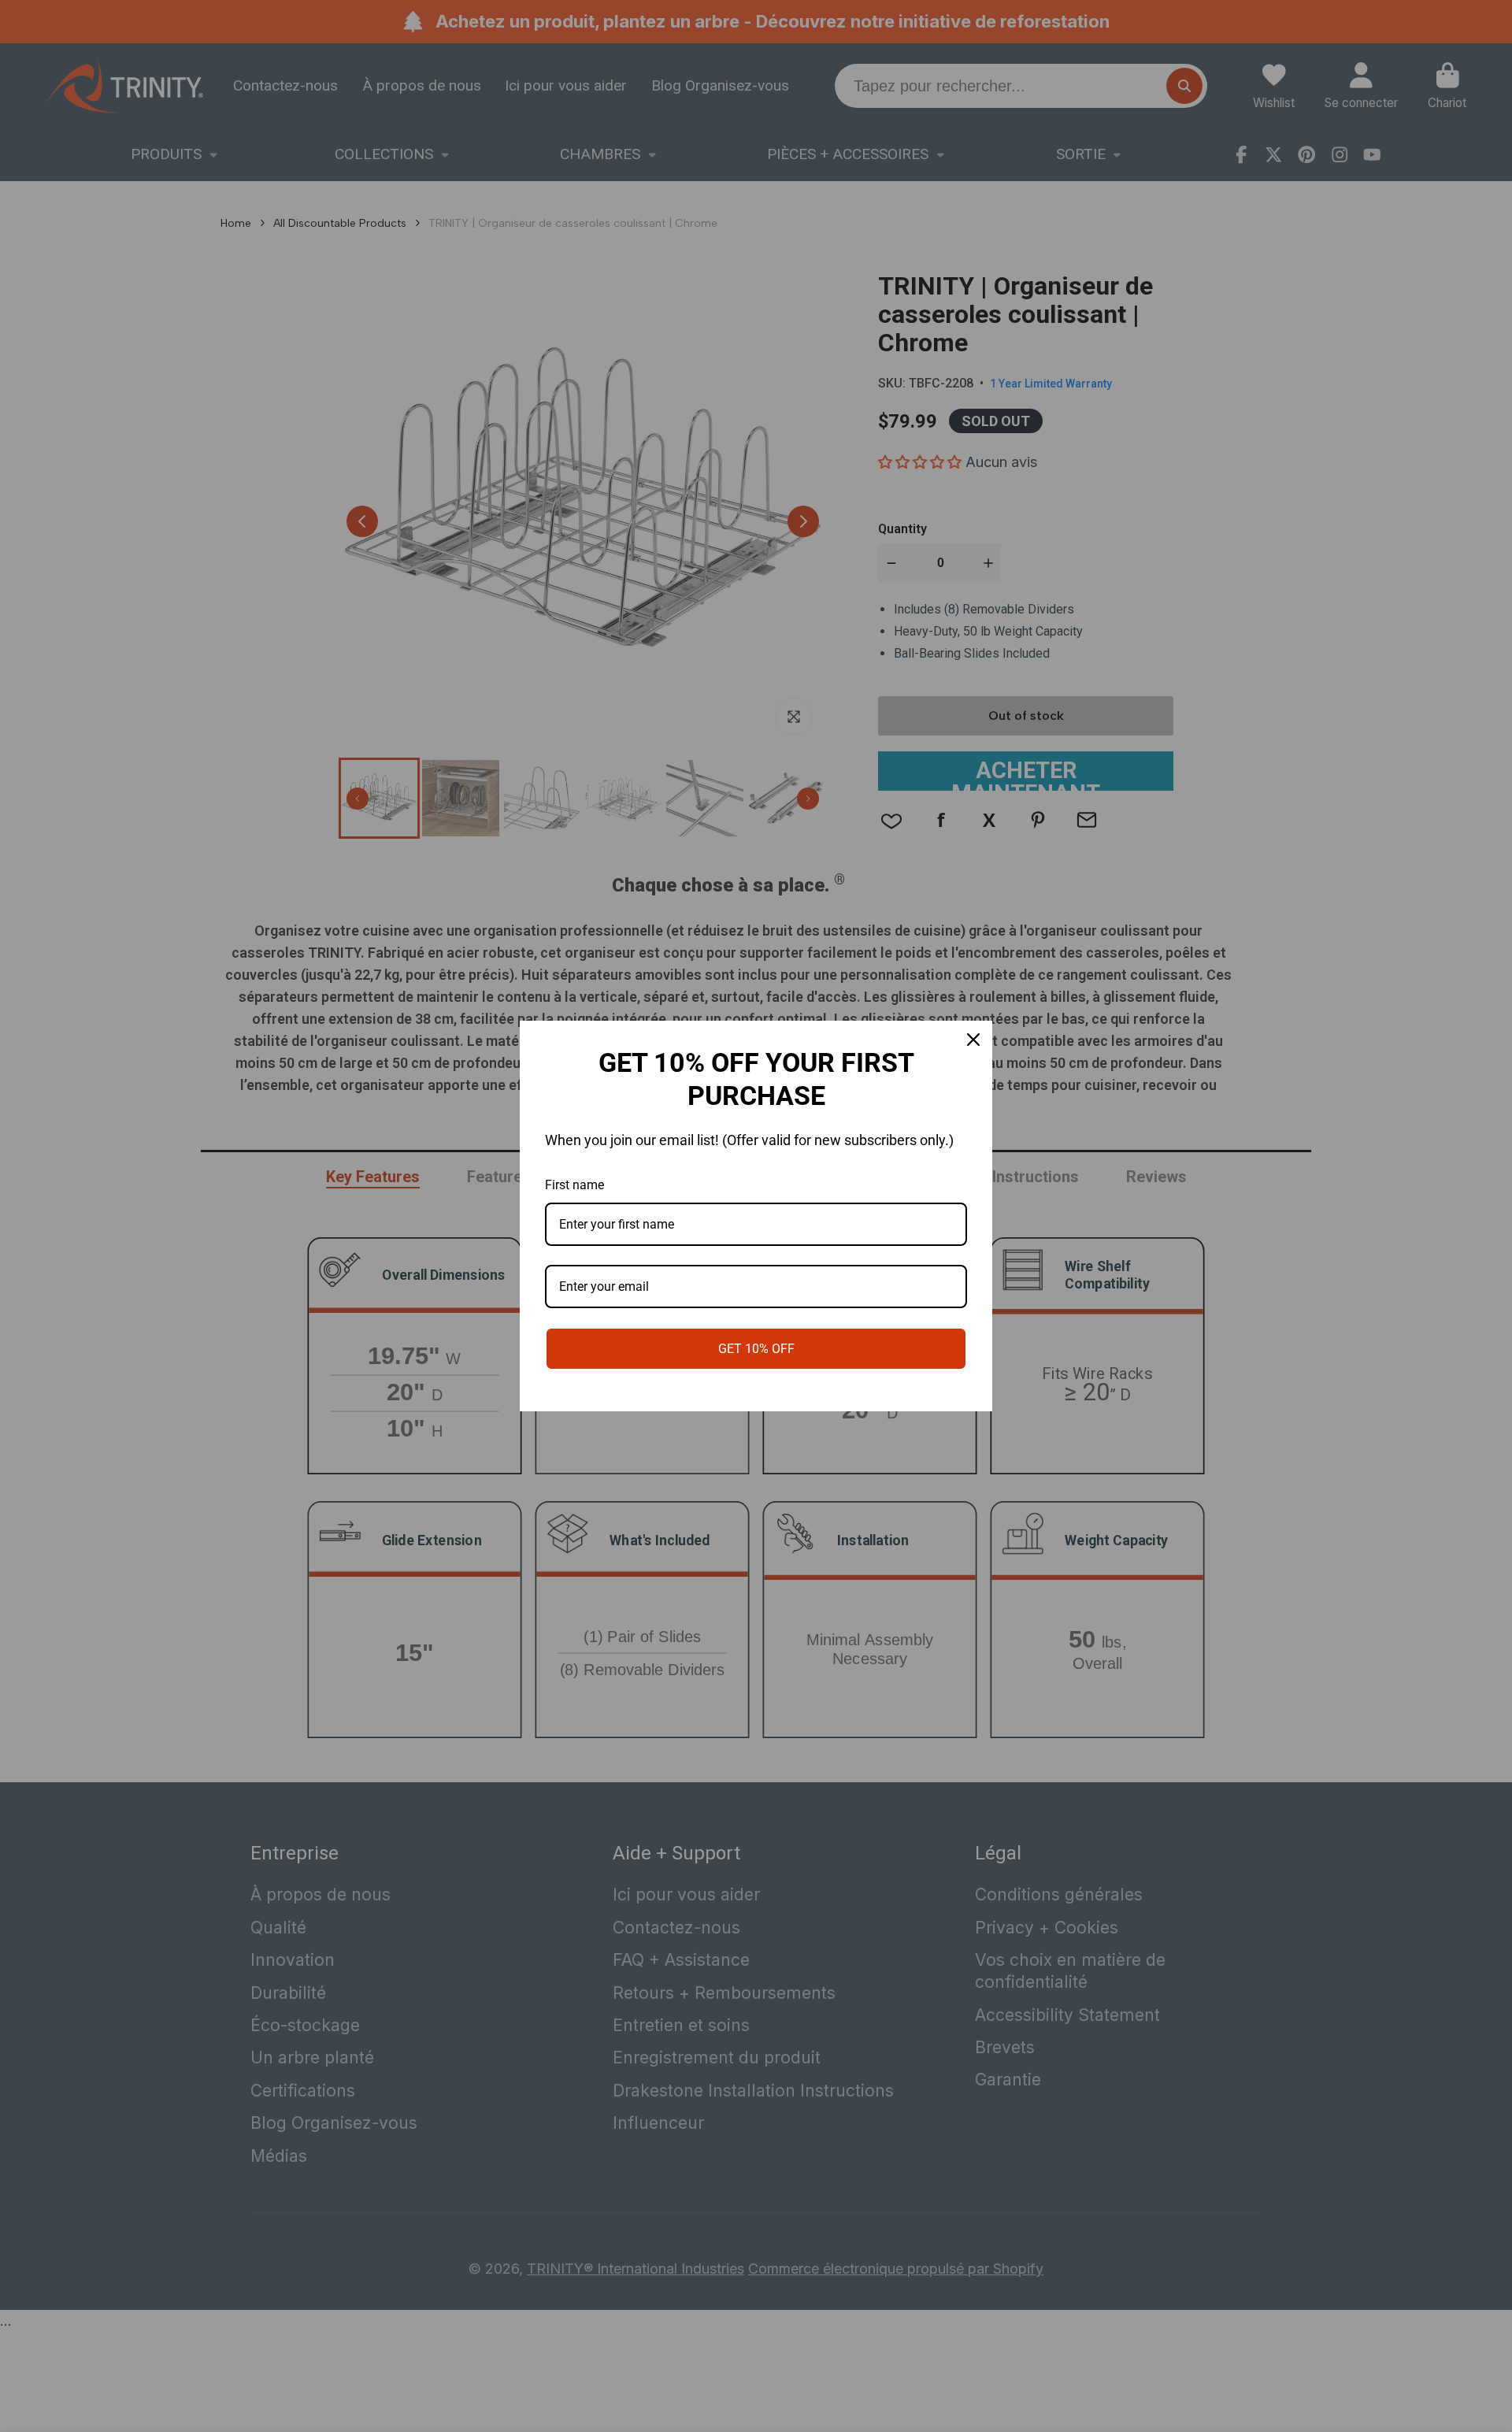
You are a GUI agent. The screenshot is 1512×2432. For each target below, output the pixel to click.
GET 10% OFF (756, 1349)
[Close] (973, 1040)
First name (574, 1185)
